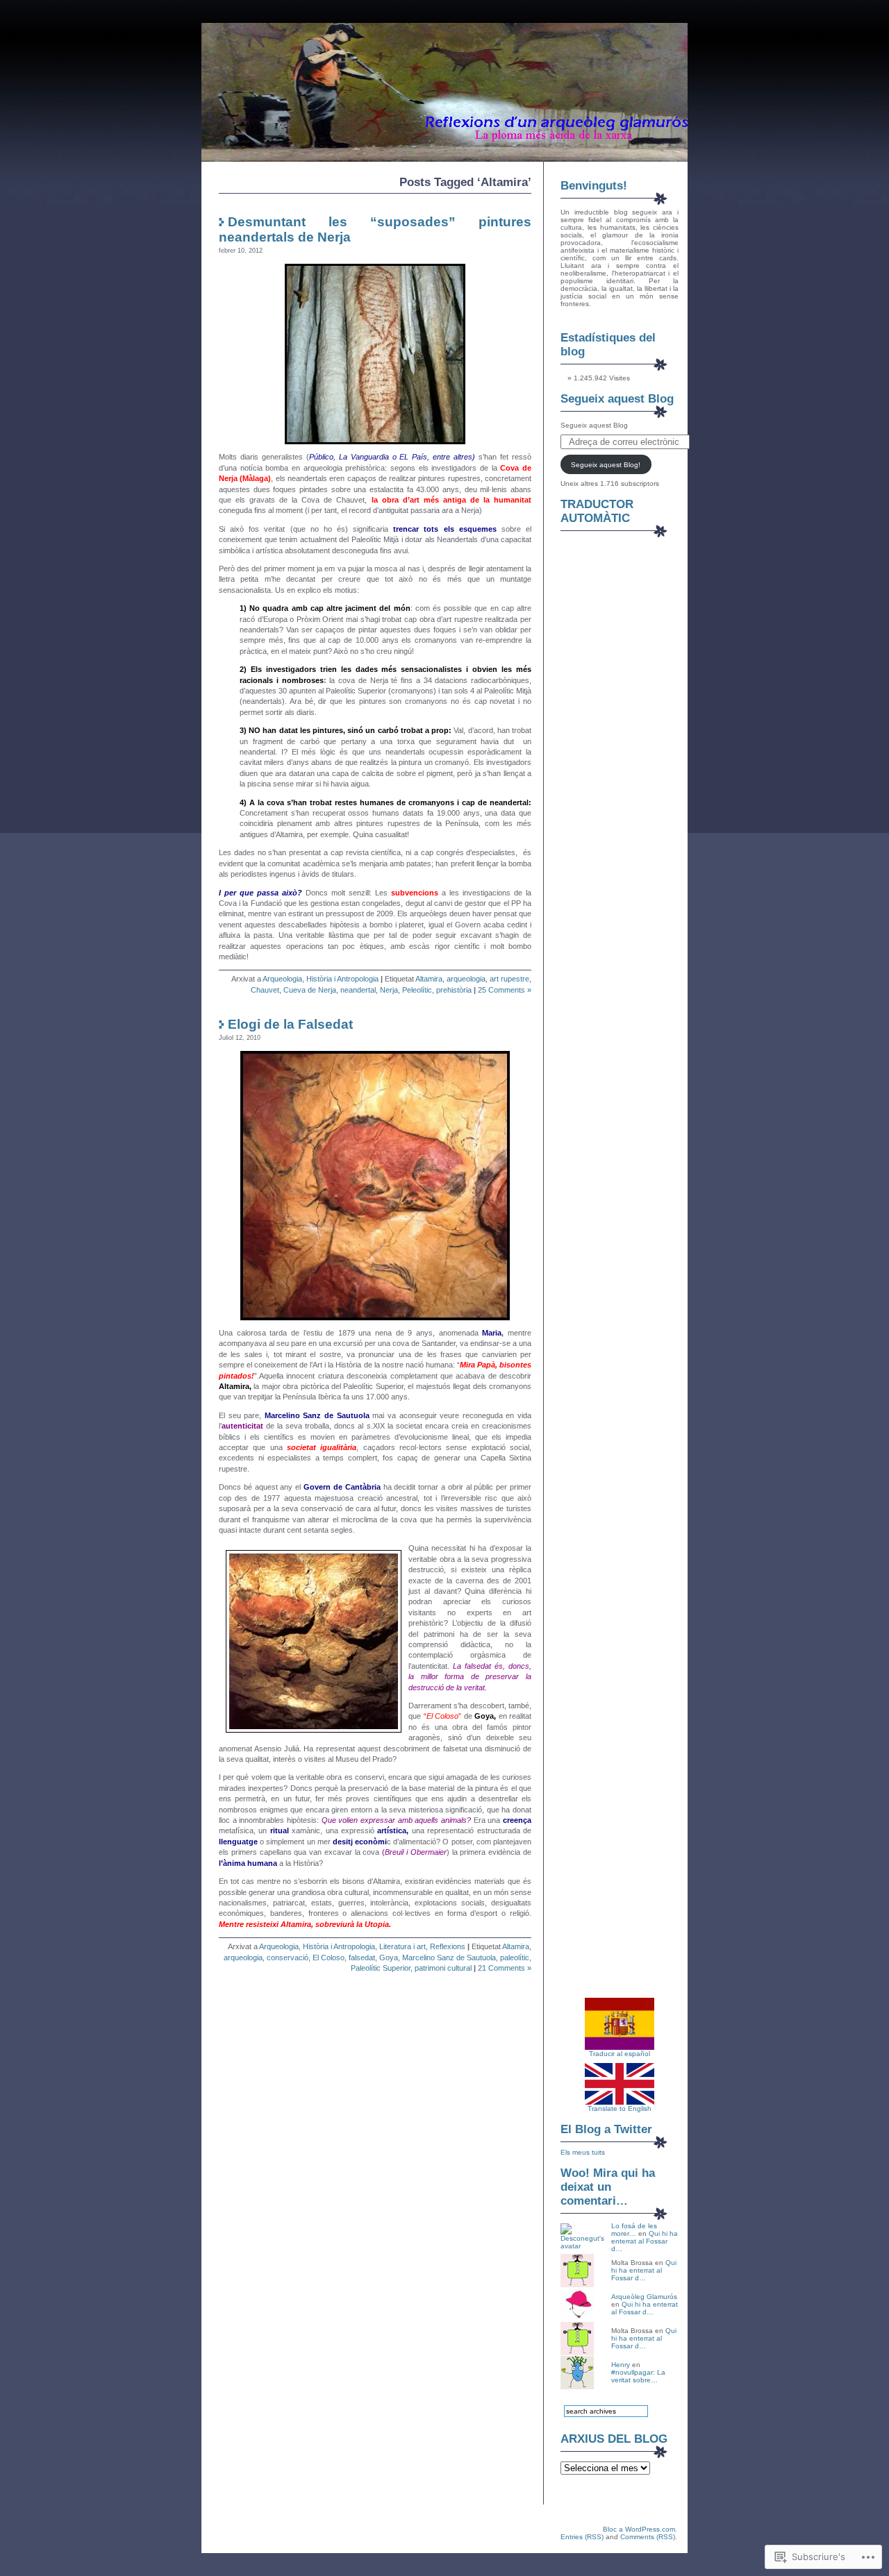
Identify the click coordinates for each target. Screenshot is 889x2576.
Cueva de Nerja (310, 990)
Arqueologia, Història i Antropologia (321, 979)
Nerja (389, 990)
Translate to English (620, 2108)
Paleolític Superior (381, 1968)
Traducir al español (620, 2054)
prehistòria (454, 990)
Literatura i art (402, 1946)
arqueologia (466, 979)
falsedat (362, 1958)
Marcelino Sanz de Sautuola (449, 1958)
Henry (621, 2365)
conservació (288, 1958)
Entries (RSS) (582, 2537)
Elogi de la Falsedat (290, 1024)
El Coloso (329, 1958)
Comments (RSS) (648, 2537)
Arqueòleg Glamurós (644, 2297)
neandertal (358, 990)
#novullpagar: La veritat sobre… (638, 2376)
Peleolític (417, 990)
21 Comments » (505, 1968)
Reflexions (448, 1946)
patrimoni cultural (443, 1968)
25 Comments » (505, 990)
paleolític (515, 1958)
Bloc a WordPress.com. (640, 2529)
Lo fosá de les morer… (634, 2230)
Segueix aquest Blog (617, 399)
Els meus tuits (583, 2152)
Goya (389, 1958)
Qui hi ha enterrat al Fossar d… (645, 2241)
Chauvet (265, 990)
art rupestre (509, 979)
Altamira (429, 979)
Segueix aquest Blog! (606, 465)
